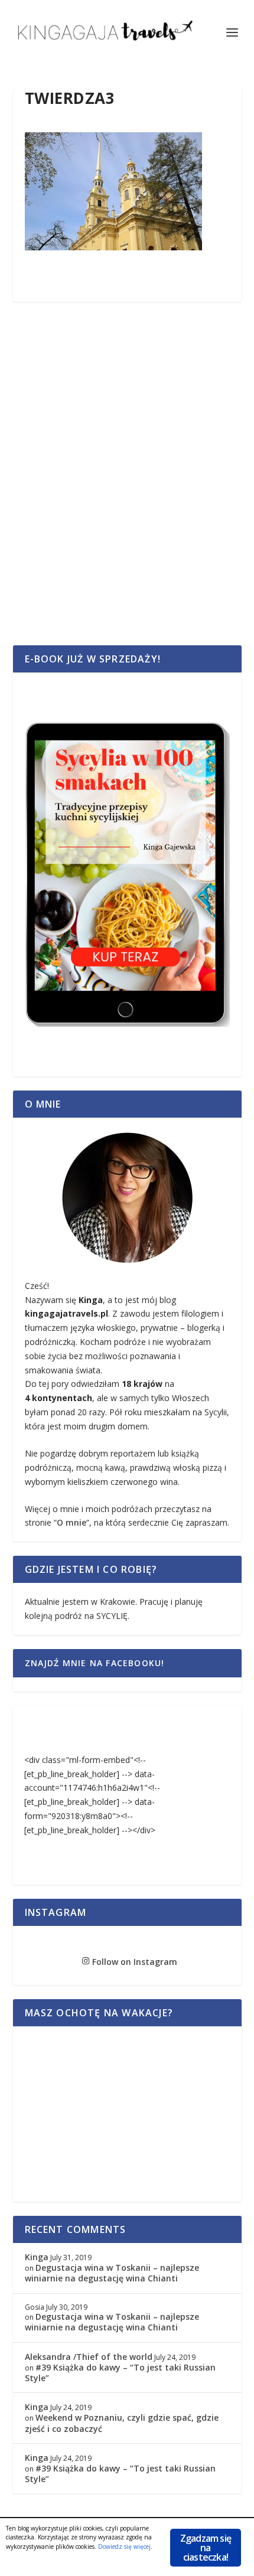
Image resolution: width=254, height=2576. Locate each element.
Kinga (37, 2257)
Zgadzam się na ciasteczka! (206, 2548)
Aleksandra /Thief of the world (89, 2357)
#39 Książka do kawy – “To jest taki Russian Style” (120, 2373)
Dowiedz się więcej (124, 2546)
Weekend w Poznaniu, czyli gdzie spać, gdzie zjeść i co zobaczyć (122, 2423)
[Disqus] (127, 487)
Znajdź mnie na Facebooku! (95, 1663)
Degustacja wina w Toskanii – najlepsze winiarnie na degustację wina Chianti (112, 2273)
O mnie (71, 1522)
